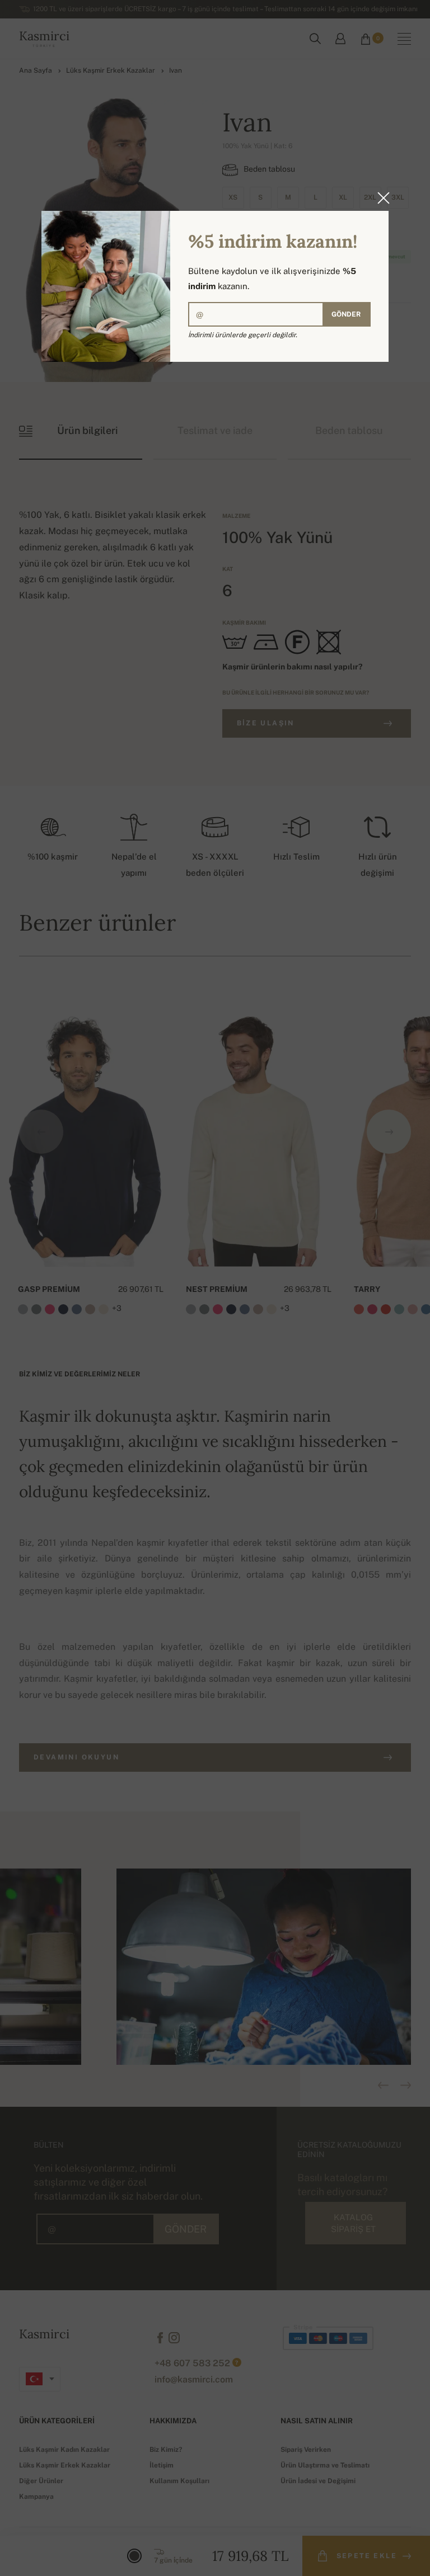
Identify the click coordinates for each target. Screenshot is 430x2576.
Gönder (346, 314)
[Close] (380, 198)
